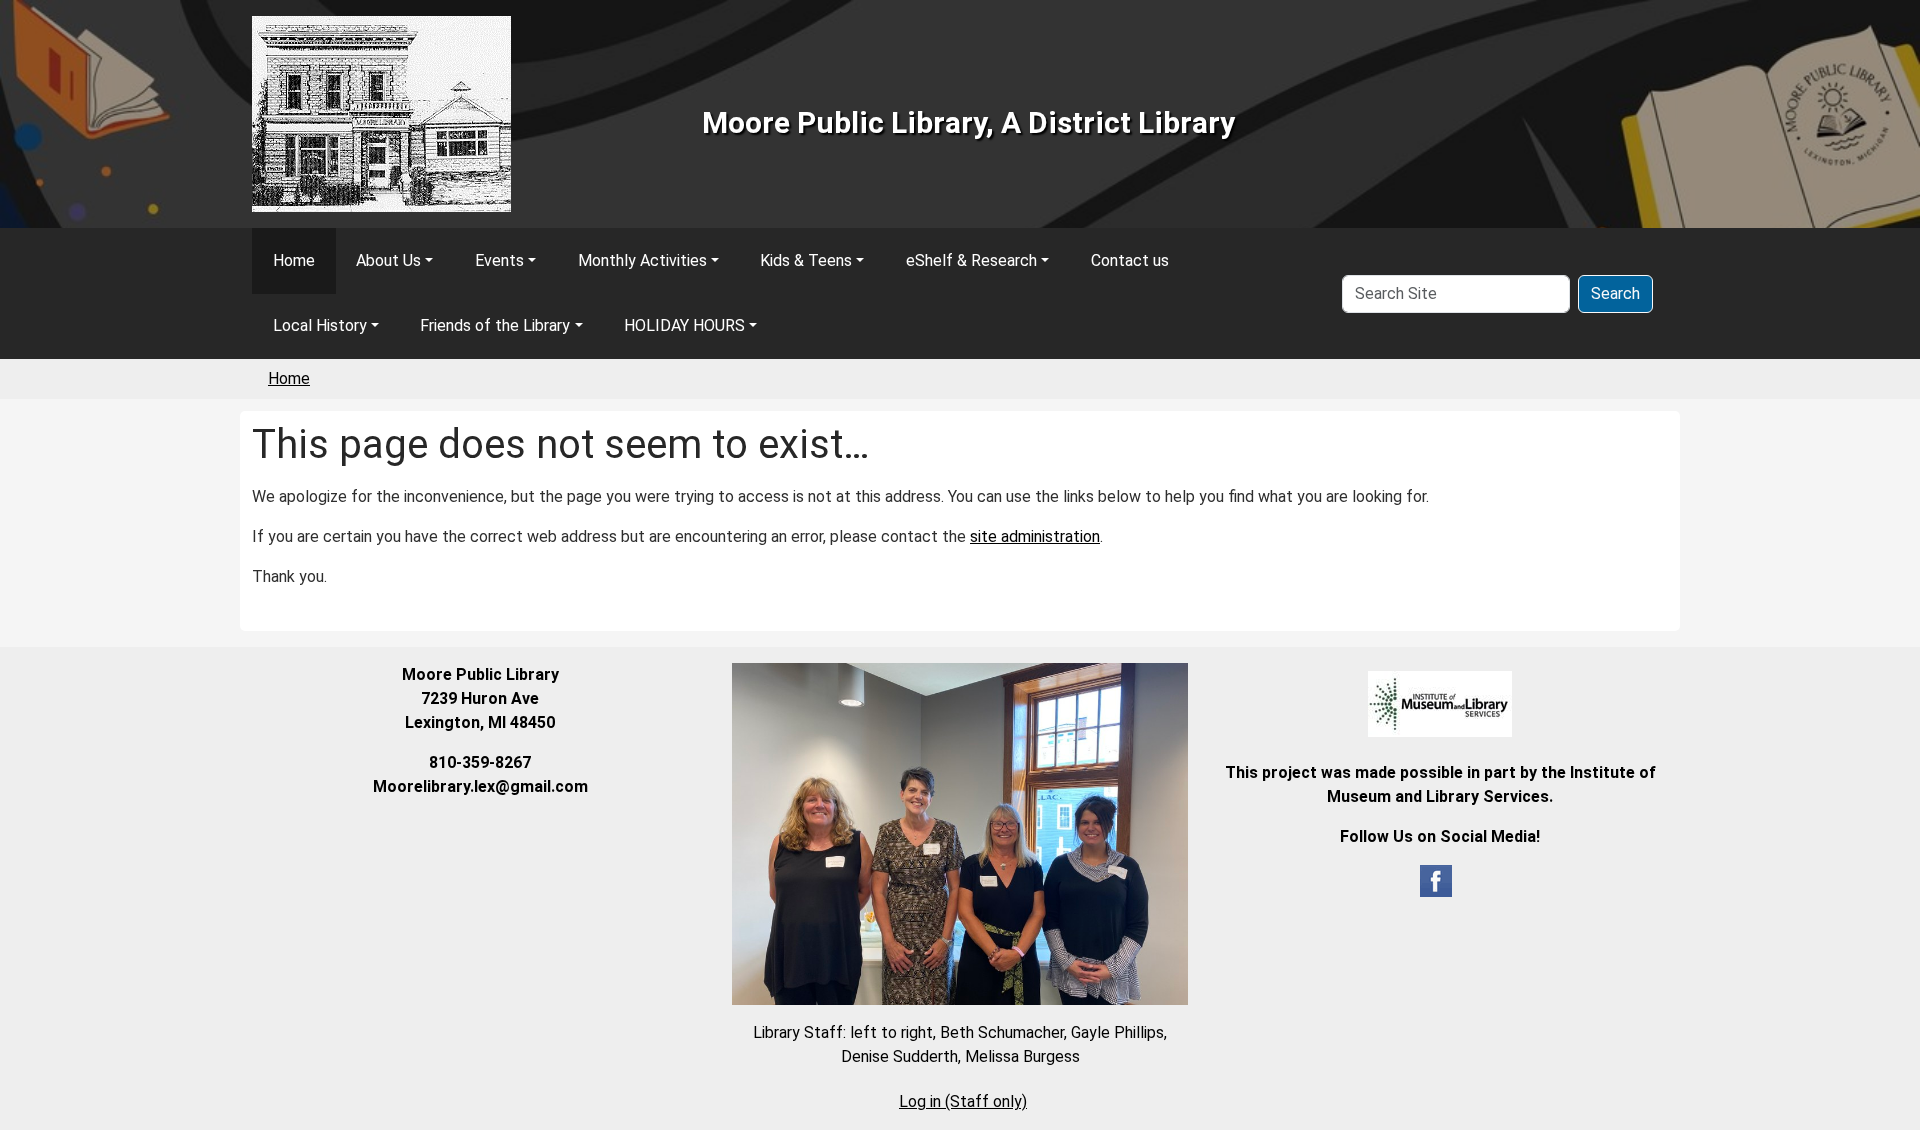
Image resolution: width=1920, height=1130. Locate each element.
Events (499, 260)
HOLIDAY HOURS (684, 325)
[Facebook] (1436, 879)
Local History (320, 325)
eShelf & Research (971, 260)
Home (294, 260)
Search (1615, 293)
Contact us (1130, 260)
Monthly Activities (642, 260)
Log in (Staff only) (963, 1101)
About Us (388, 260)
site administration (1035, 536)
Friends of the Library (495, 325)
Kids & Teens (806, 260)
